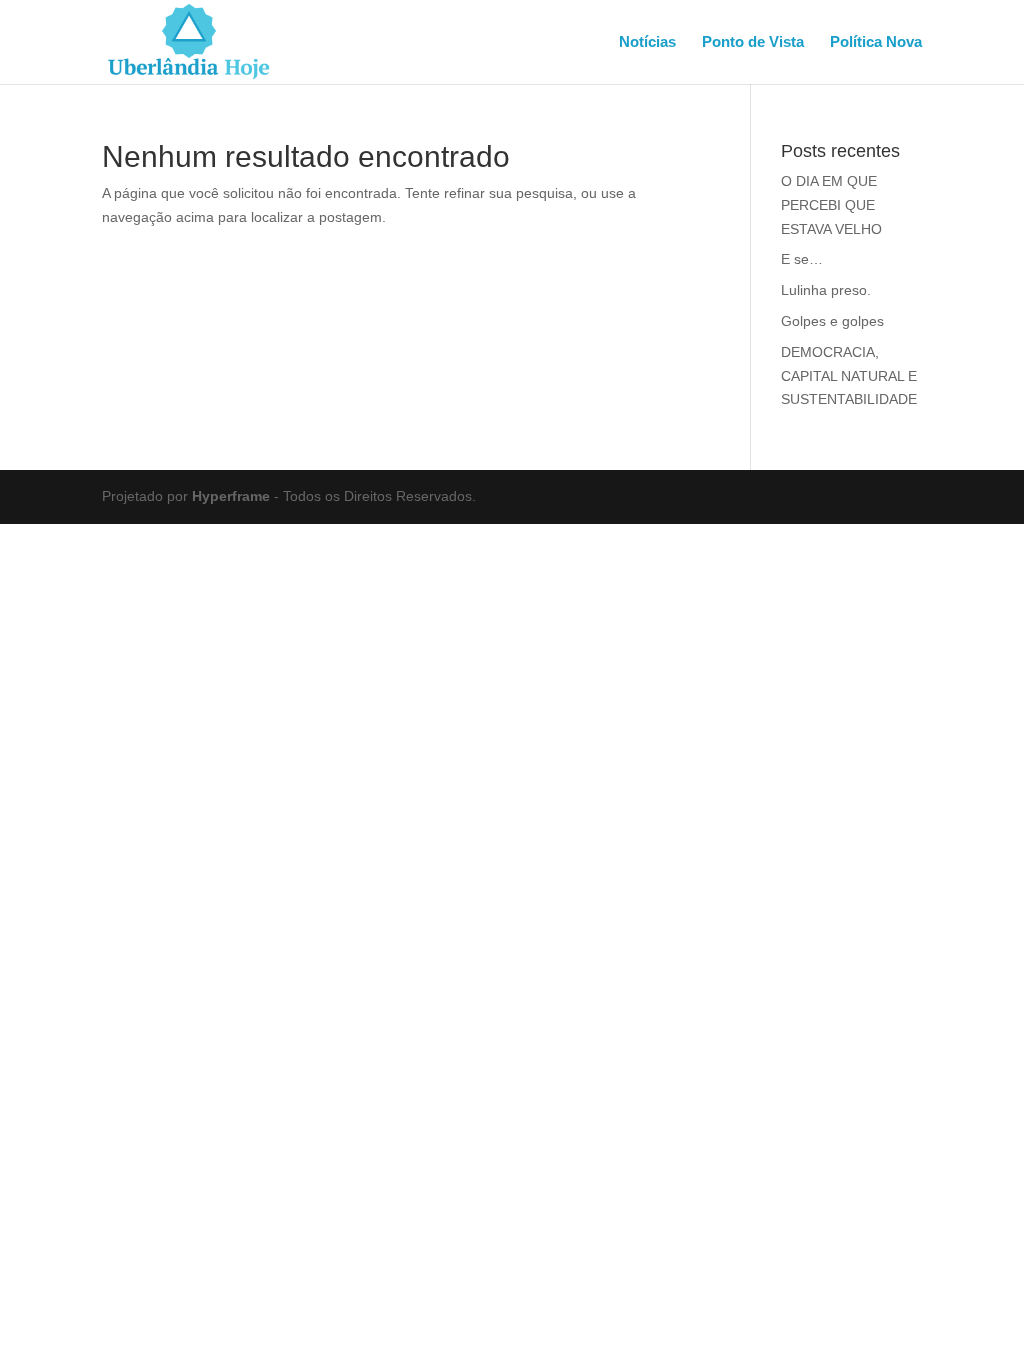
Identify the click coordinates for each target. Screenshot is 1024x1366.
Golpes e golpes (832, 321)
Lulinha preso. (826, 290)
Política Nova (876, 42)
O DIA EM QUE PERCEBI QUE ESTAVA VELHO (831, 205)
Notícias (647, 42)
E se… (802, 259)
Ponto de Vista (753, 42)
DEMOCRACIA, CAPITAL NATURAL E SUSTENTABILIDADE (849, 376)
